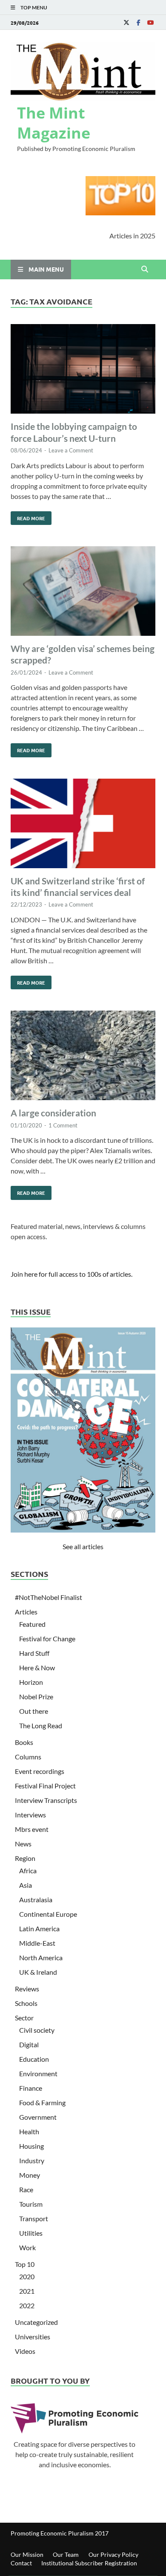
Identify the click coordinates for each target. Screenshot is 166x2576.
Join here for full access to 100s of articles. (72, 1274)
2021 (27, 2291)
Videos (25, 2351)
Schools (26, 2003)
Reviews (27, 1989)
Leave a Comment (71, 450)
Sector (24, 2018)
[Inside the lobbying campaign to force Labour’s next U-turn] (83, 370)
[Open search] (145, 269)
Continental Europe (48, 1914)
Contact (21, 2563)
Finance (31, 2088)
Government (38, 2117)
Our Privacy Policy (113, 2554)
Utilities (31, 2233)
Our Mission (27, 2554)
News (23, 1844)
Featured (32, 1624)
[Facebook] (138, 22)
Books (24, 1742)
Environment (38, 2073)
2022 (27, 2305)
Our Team (66, 2554)
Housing (31, 2146)
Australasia (36, 1899)
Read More (28, 516)
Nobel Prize (36, 1697)
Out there (34, 1711)
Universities (33, 2337)
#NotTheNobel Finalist (49, 1597)
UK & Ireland (38, 1972)
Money (30, 2175)
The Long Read (41, 1726)
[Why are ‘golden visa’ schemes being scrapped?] (83, 592)
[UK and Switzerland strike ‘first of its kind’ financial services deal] (83, 825)
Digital (29, 2044)
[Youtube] (150, 22)
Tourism (31, 2204)
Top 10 (25, 2264)
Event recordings (40, 1771)
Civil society (37, 2030)
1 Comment (63, 1125)
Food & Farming (42, 2102)
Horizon (31, 1682)
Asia (26, 1885)
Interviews (30, 1815)
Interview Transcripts (46, 1800)
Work (27, 2247)
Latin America (39, 1928)
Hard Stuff (34, 1653)
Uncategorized (36, 2322)
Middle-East (37, 1943)
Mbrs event (32, 1829)
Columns (28, 1757)
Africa (28, 1870)
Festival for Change (47, 1639)
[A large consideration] (83, 1057)
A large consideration (53, 1113)
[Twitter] (126, 22)
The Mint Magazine (54, 123)
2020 (27, 2276)
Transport (34, 2218)
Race (26, 2189)
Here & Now (37, 1668)
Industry (32, 2160)
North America (41, 1957)
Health (29, 2131)
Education (34, 2059)
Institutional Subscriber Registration (89, 2563)
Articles (26, 1612)
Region (25, 1858)
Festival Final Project (45, 1786)
